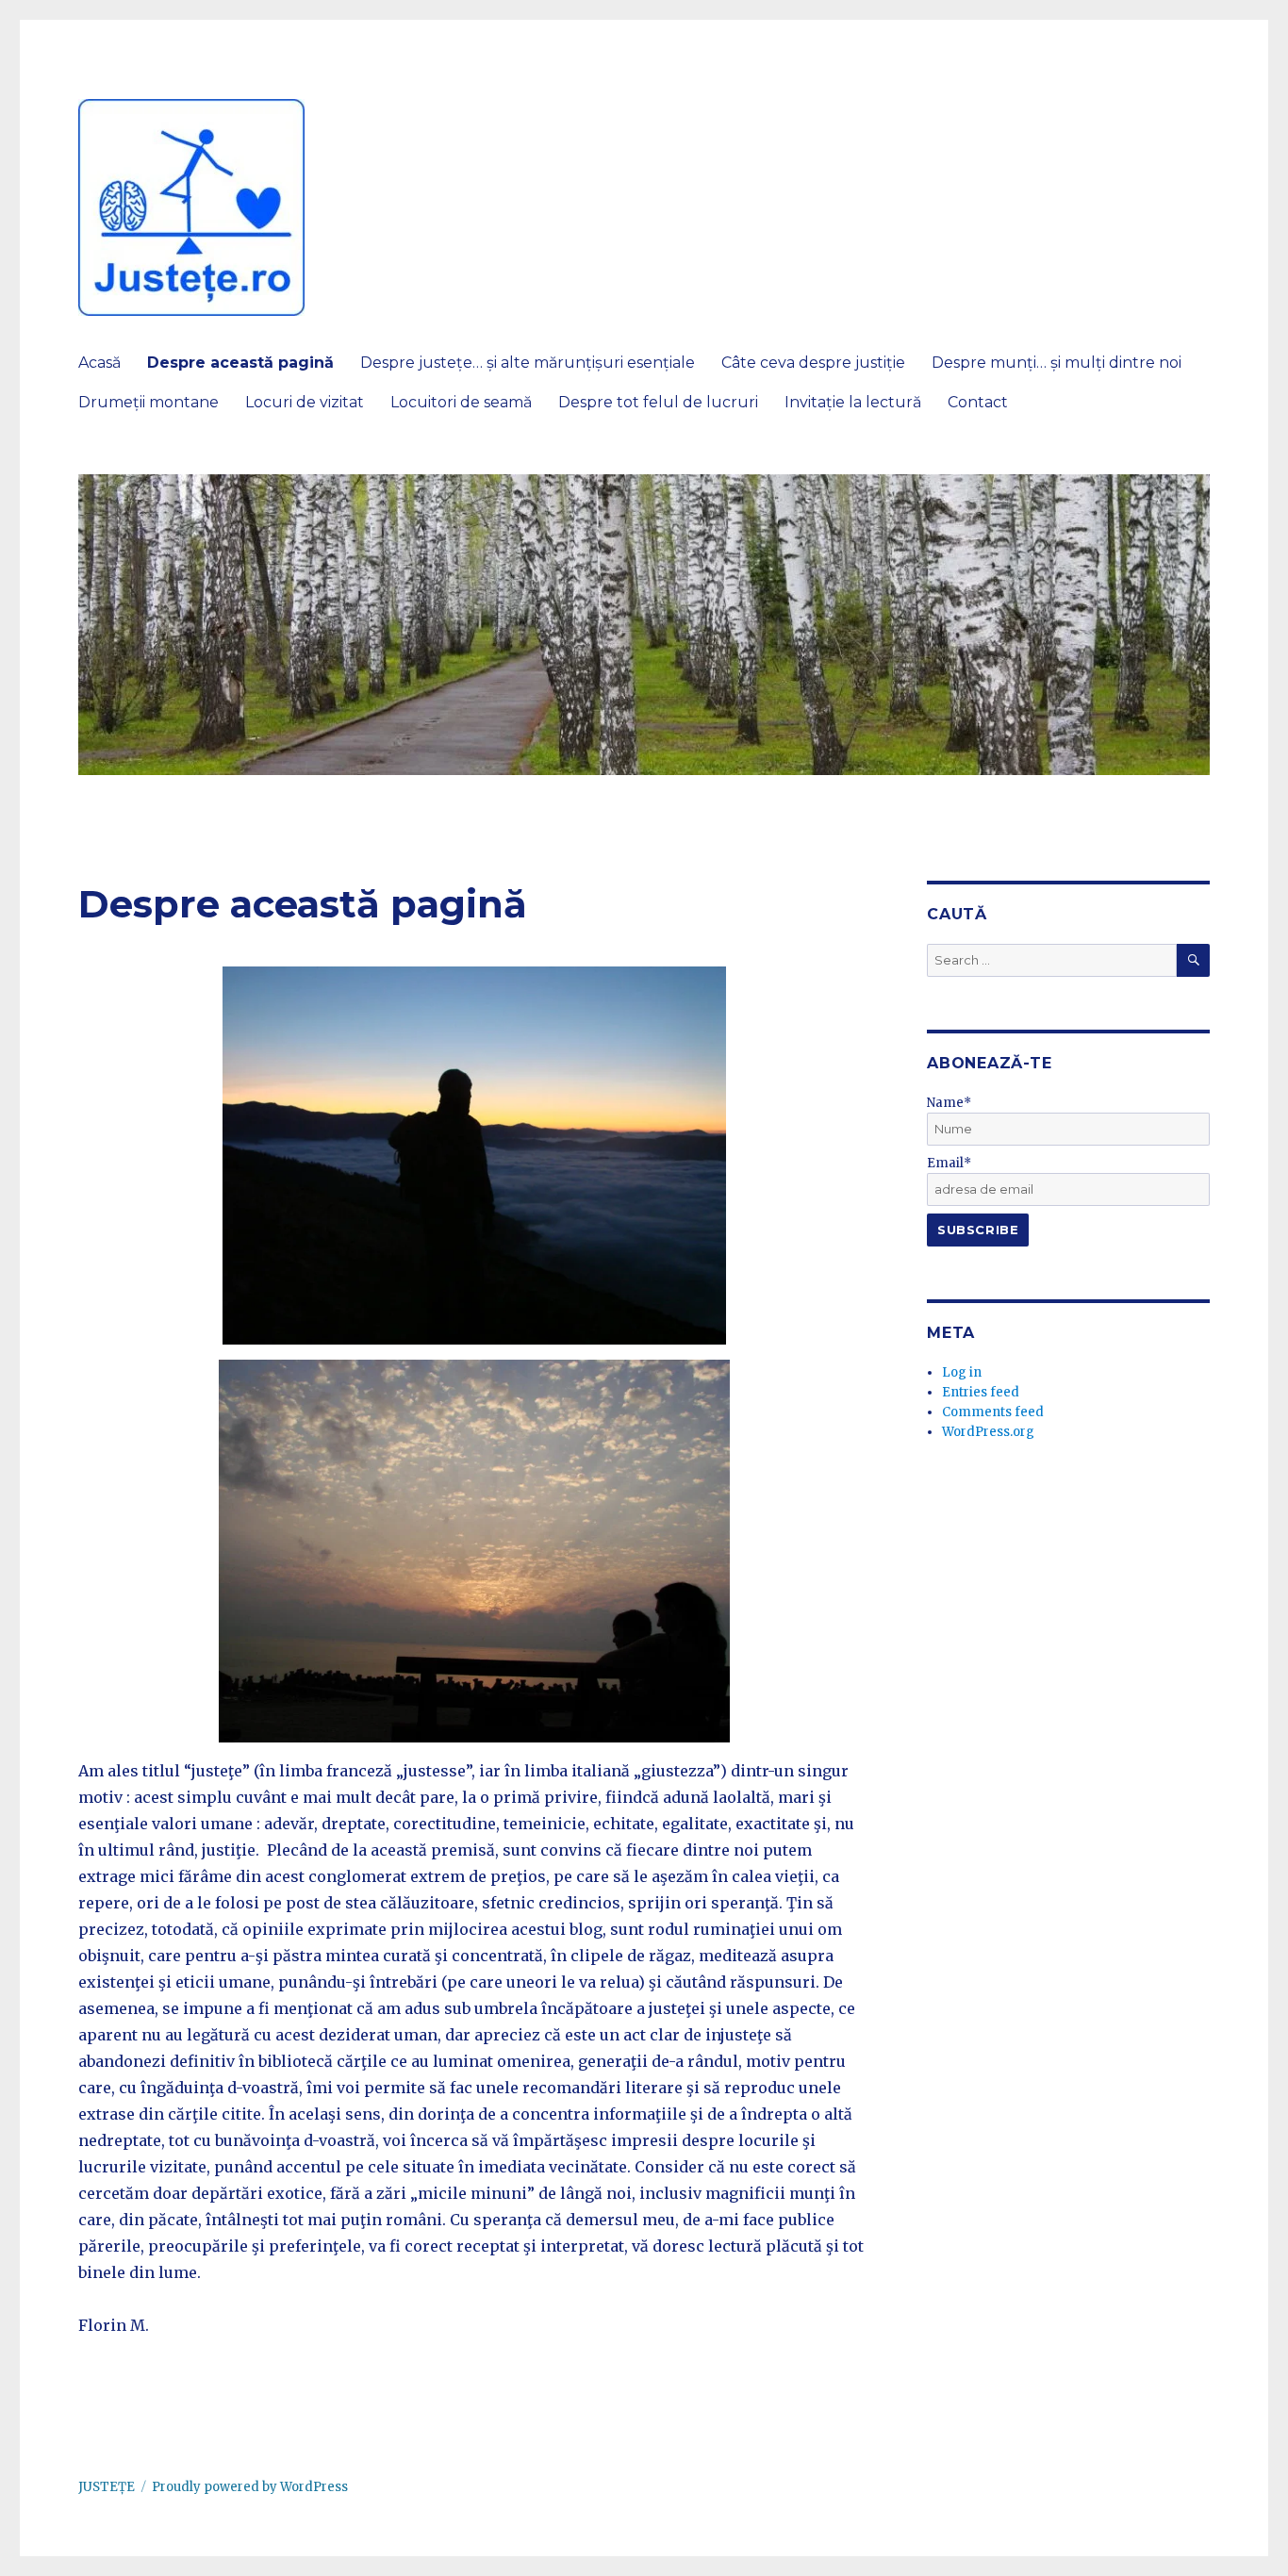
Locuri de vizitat (305, 402)
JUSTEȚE (107, 2487)
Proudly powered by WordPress (250, 2487)
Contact (978, 402)
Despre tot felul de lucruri (658, 402)
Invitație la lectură (853, 402)
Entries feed (981, 1392)
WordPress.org (988, 1432)
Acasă (99, 363)
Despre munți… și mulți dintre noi (1057, 363)
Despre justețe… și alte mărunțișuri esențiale (528, 363)
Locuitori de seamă (461, 402)
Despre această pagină (240, 363)
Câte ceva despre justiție (813, 363)
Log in (962, 1372)
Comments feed (993, 1412)
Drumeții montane (149, 402)
